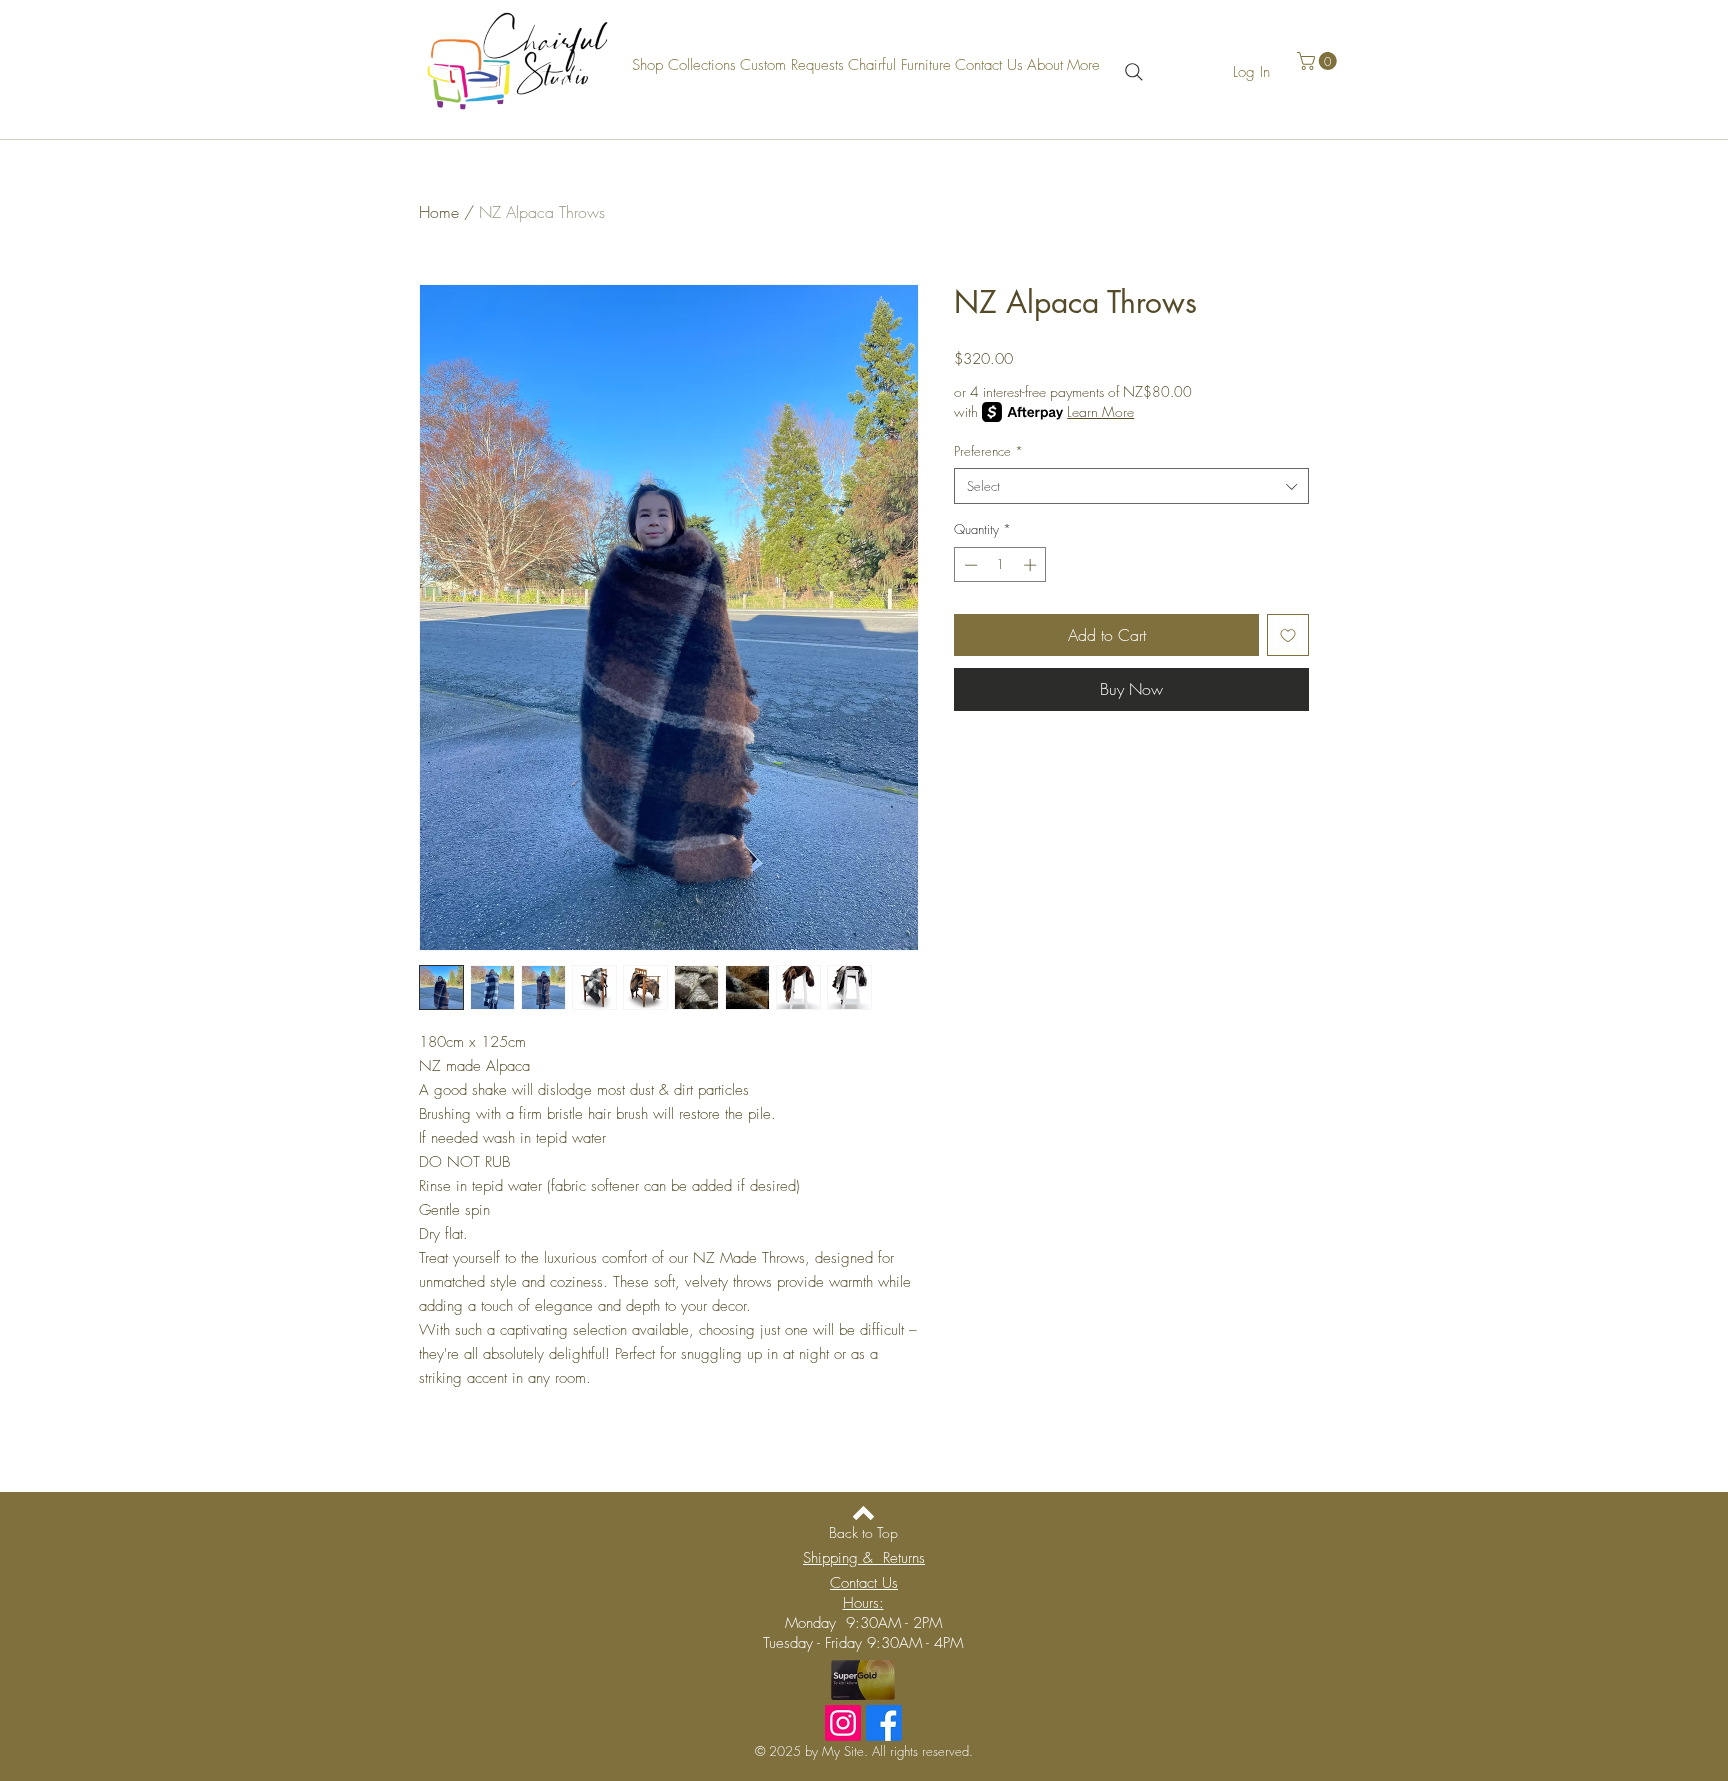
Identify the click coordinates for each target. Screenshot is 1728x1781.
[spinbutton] (1000, 565)
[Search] (1133, 71)
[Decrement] (969, 565)
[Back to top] (863, 1513)
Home (439, 212)
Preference (988, 451)
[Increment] (1032, 565)
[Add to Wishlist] (1288, 635)
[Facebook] (884, 1723)
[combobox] (1131, 486)
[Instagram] (843, 1723)
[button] (1319, 61)
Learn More (1100, 411)
